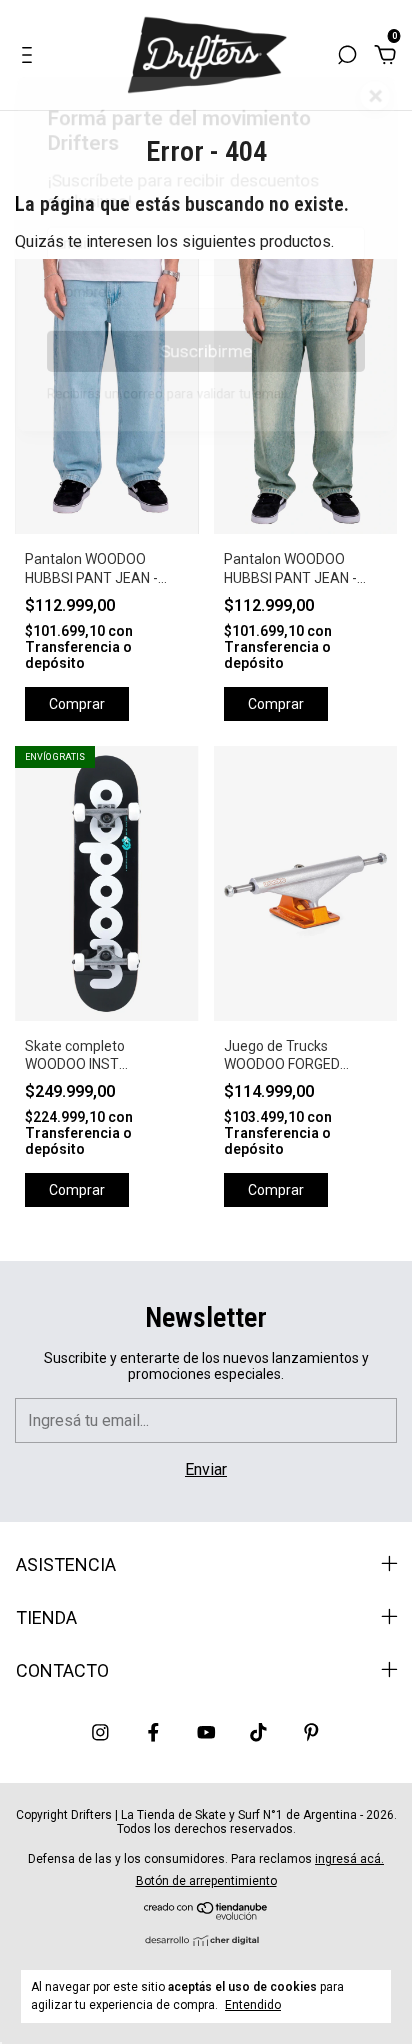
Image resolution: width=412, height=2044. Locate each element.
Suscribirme (206, 360)
